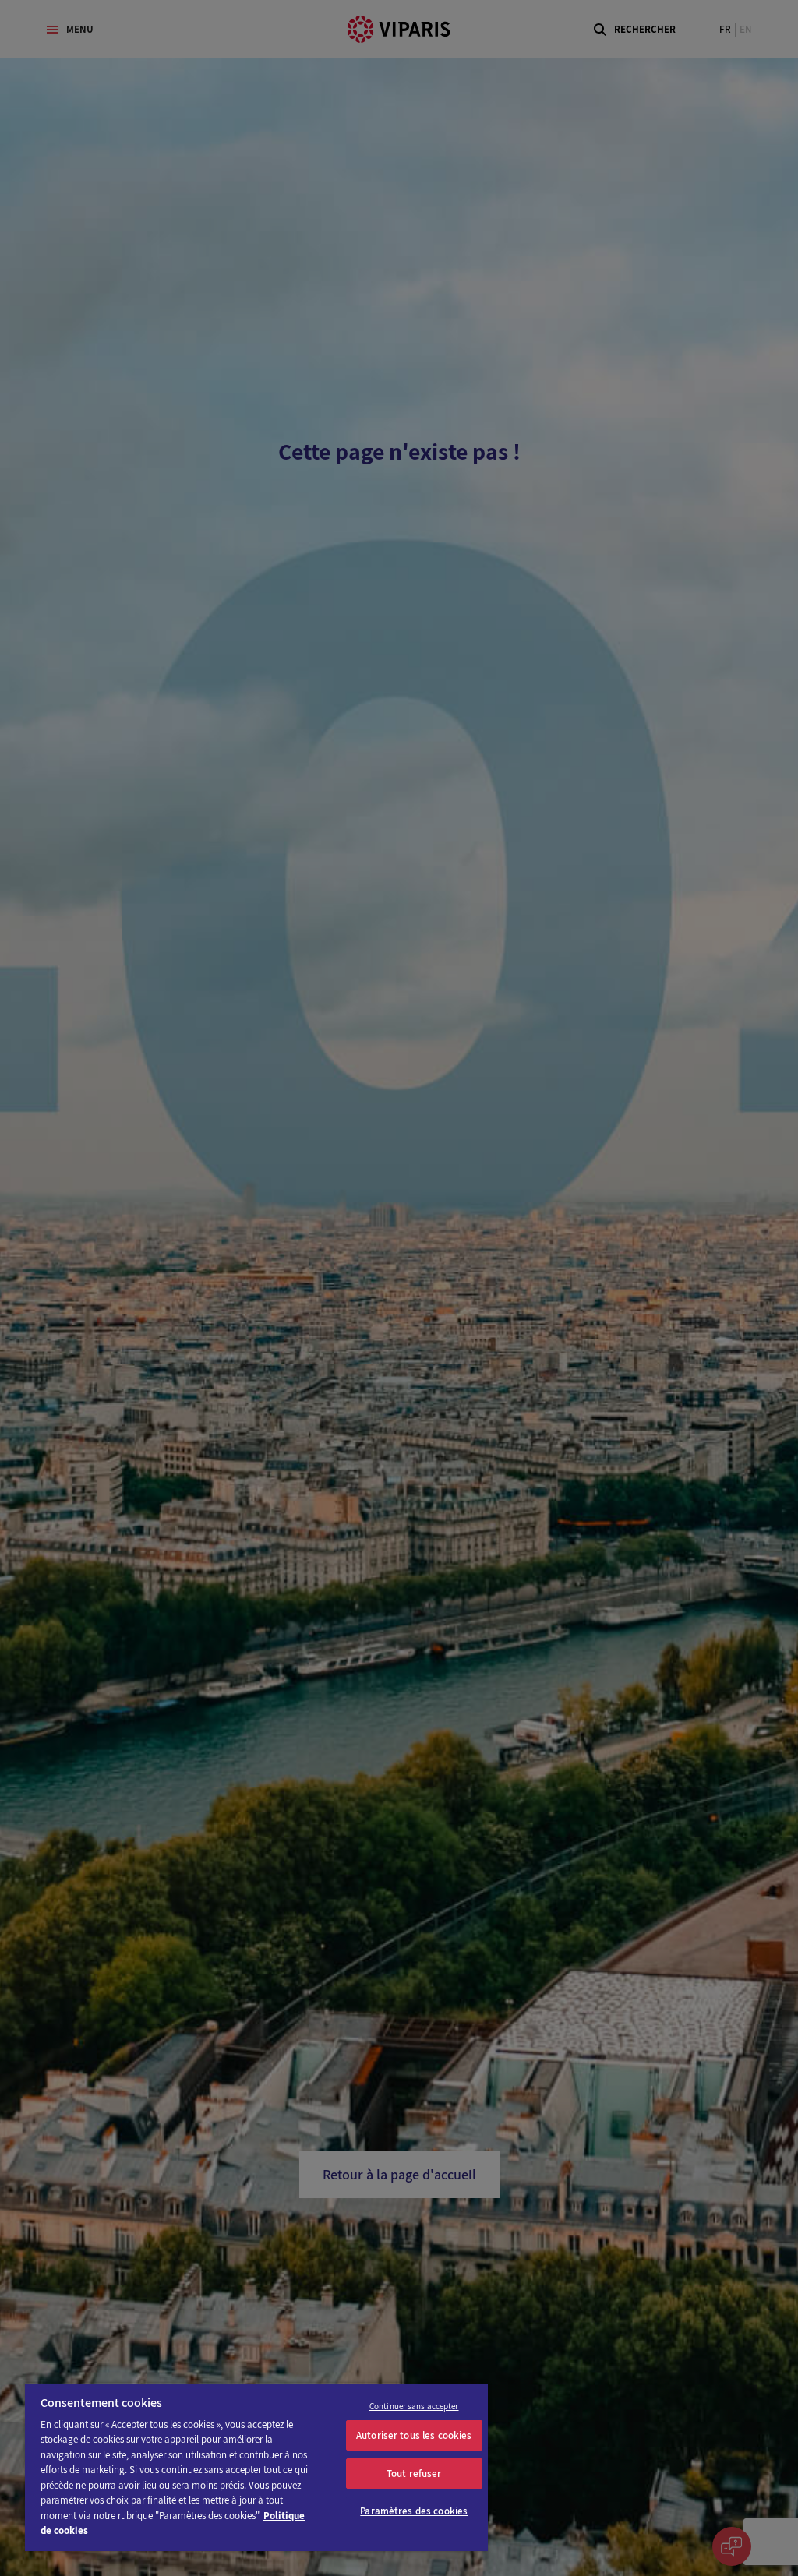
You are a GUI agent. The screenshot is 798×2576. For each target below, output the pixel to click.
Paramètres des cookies (414, 2511)
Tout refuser (414, 2474)
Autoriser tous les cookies (414, 2435)
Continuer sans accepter (414, 2406)
